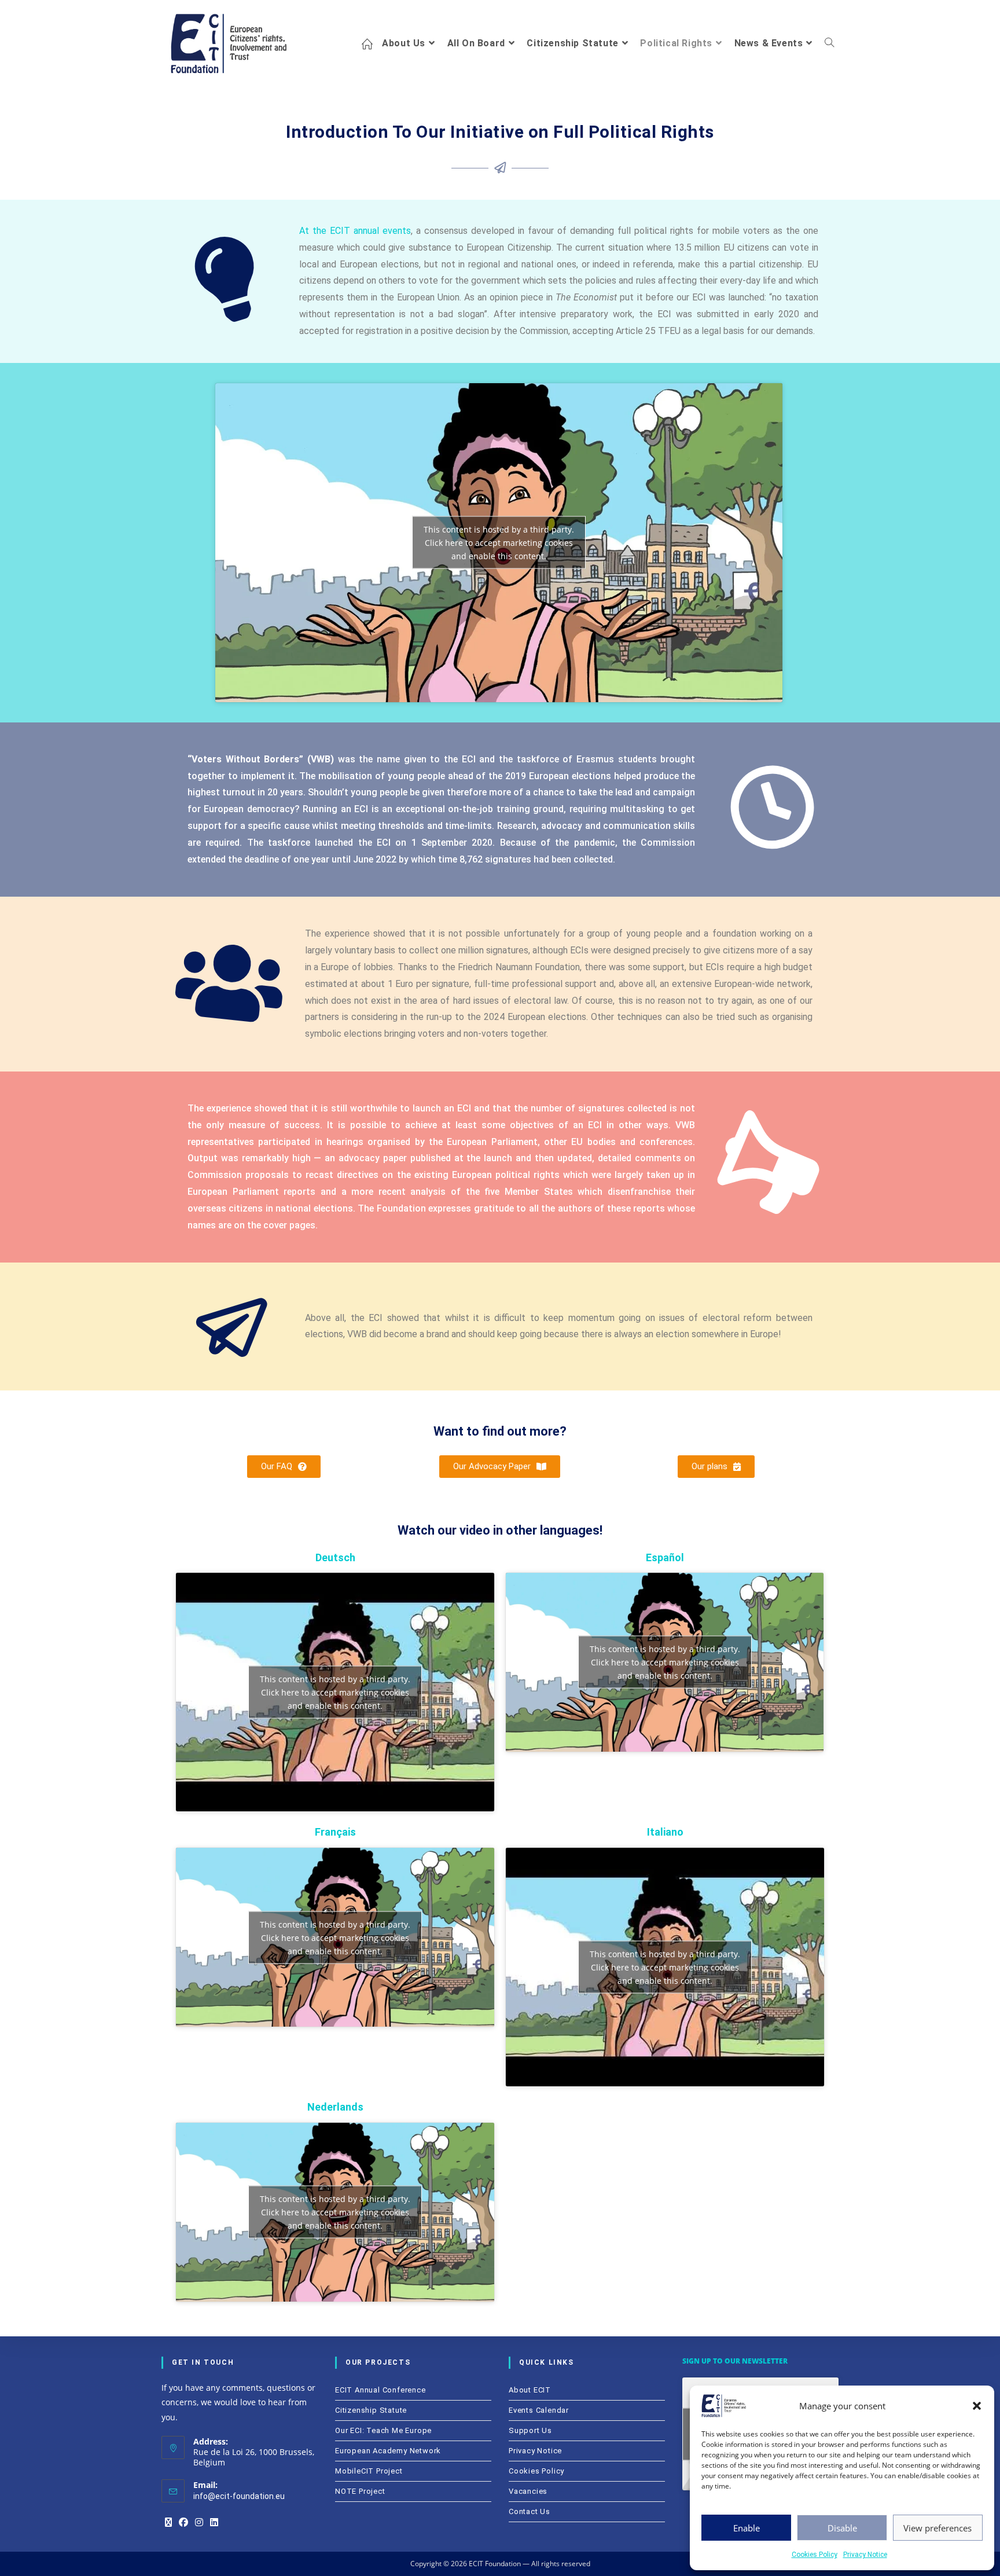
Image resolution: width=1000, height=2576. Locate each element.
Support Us (530, 2430)
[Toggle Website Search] (829, 43)
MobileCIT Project (369, 2471)
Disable (842, 2528)
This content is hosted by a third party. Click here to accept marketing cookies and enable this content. (499, 543)
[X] (168, 2523)
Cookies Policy (815, 2555)
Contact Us (530, 2511)
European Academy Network (388, 2451)
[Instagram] (199, 2523)
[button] (977, 2406)
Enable (747, 2528)
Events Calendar (539, 2410)
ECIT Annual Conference (380, 2390)
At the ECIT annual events (355, 231)
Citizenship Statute (371, 2410)
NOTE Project (360, 2491)
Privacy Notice (865, 2555)
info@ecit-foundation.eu (239, 2496)
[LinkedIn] (214, 2523)
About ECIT (530, 2390)
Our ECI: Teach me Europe (383, 2430)
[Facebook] (183, 2523)
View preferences (937, 2528)
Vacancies (528, 2491)
